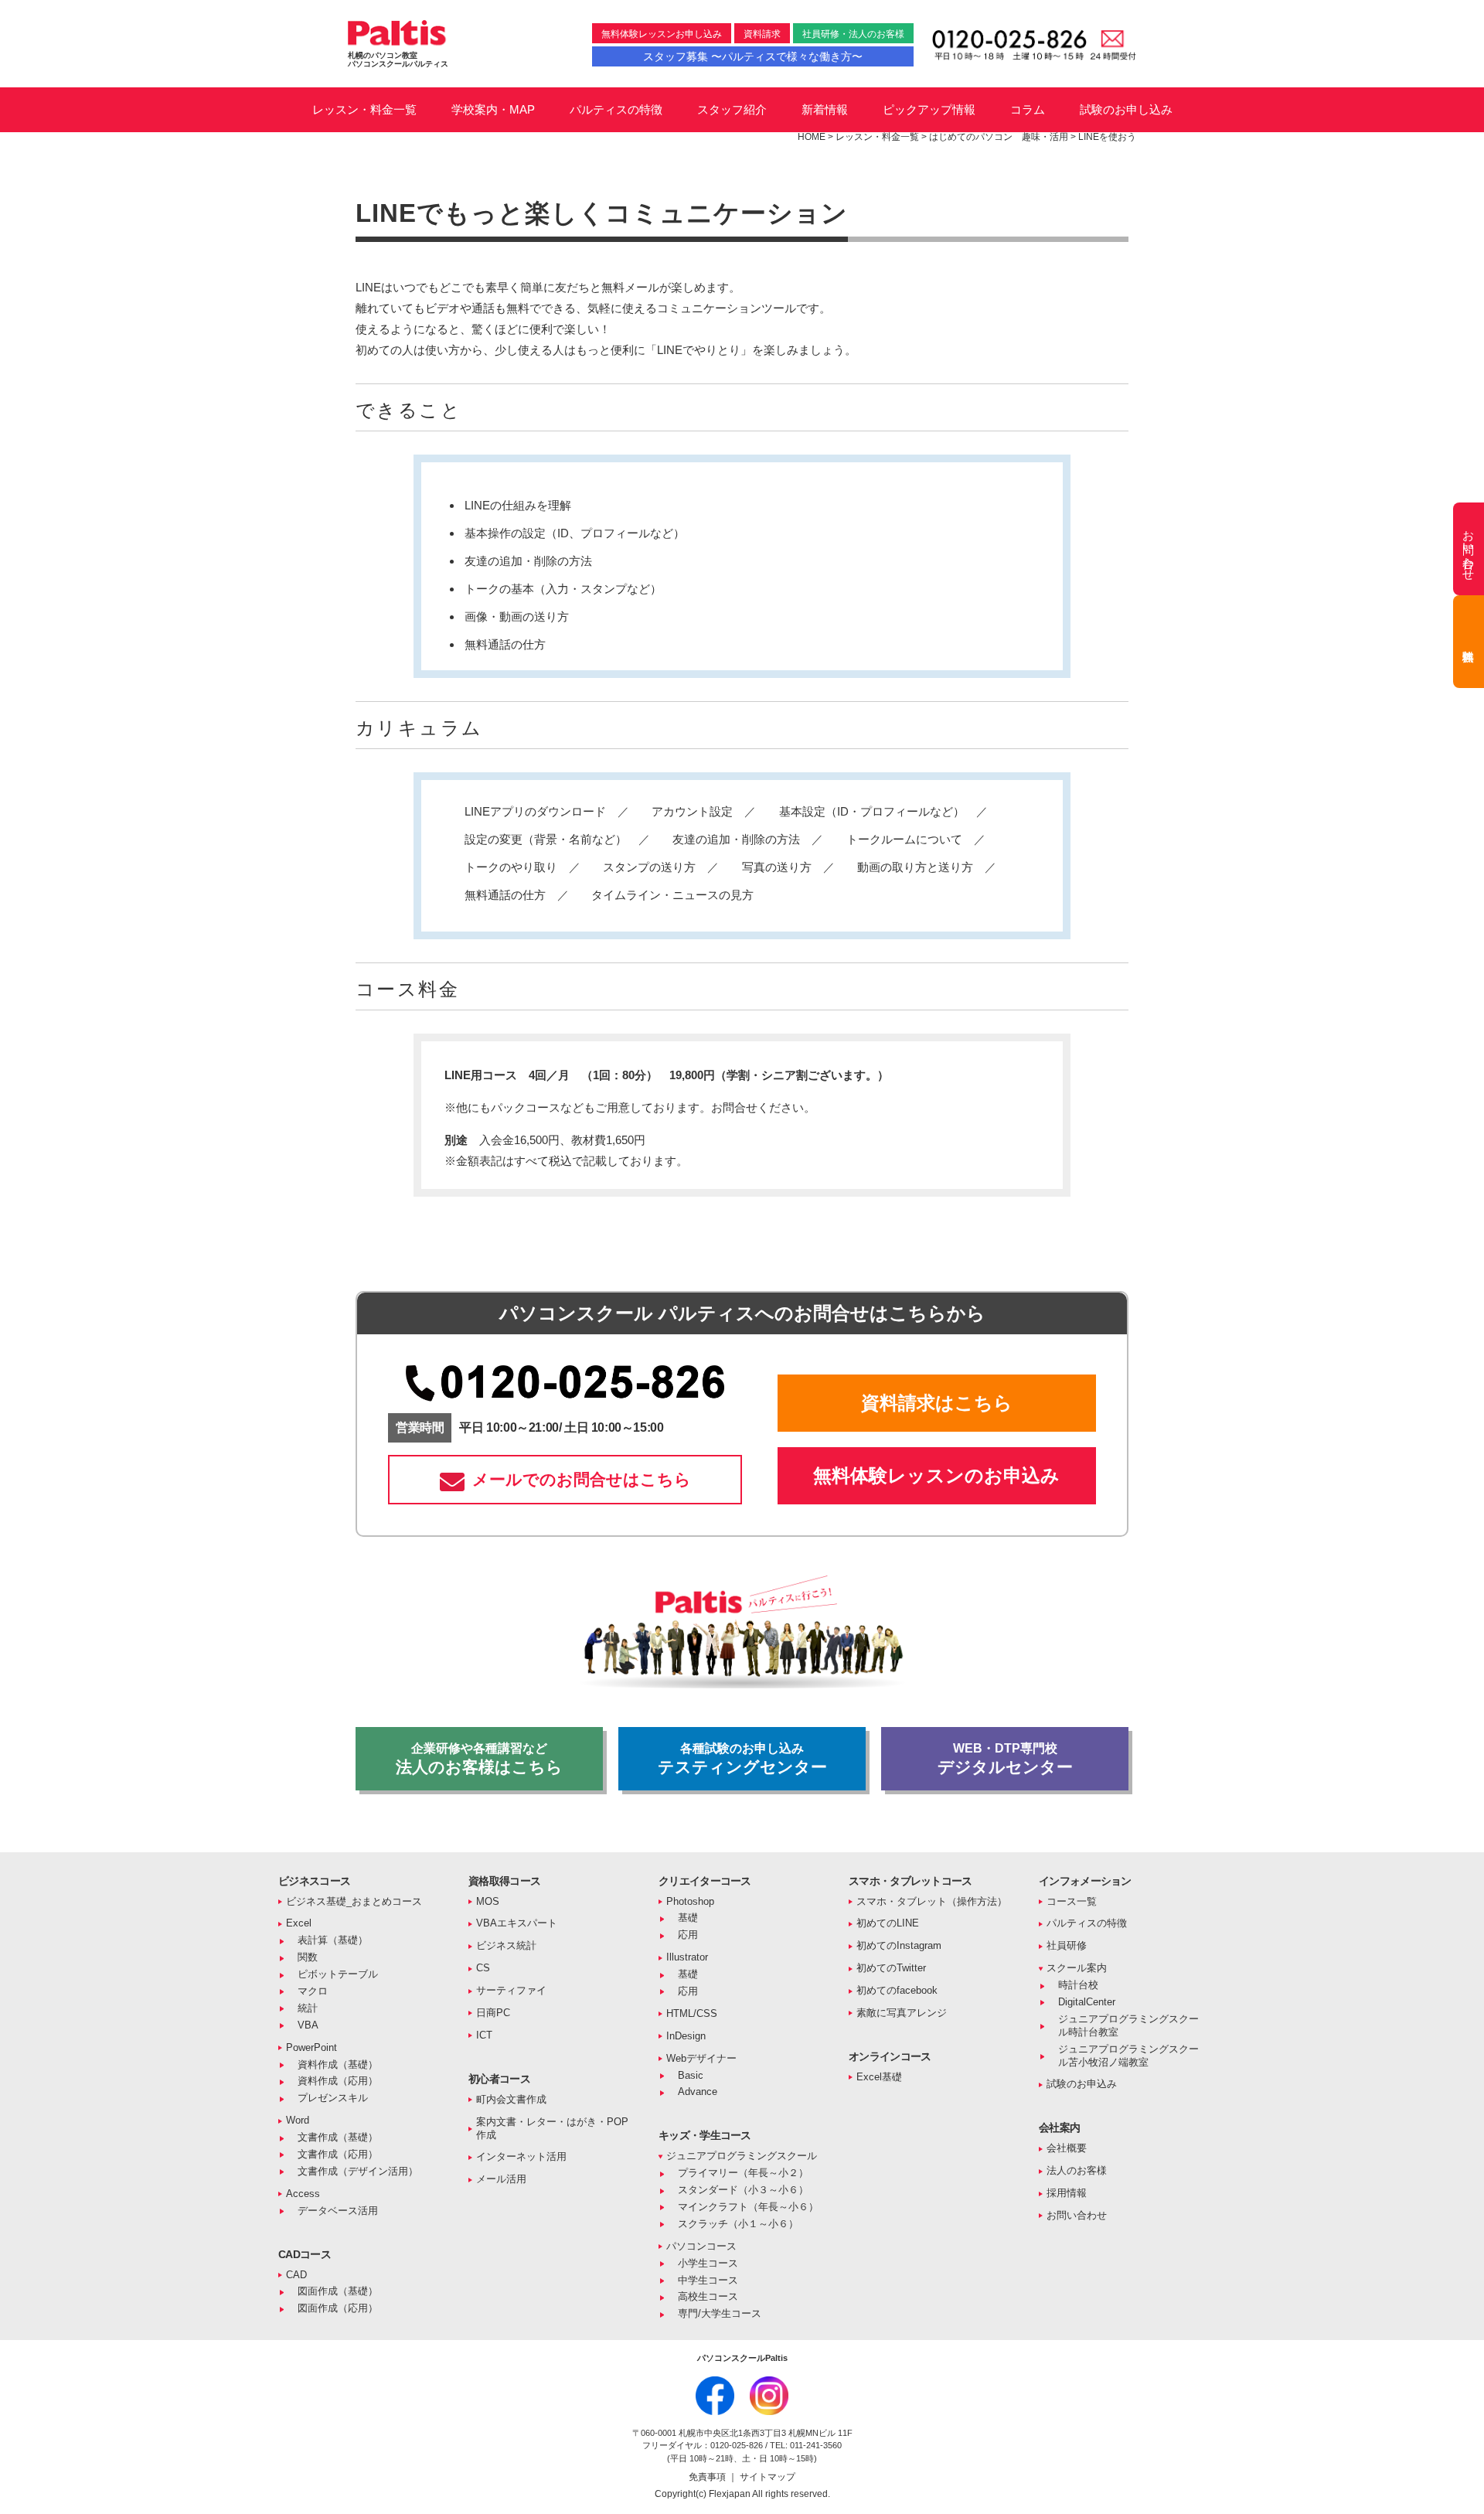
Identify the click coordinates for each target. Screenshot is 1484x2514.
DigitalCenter (1087, 2002)
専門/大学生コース (720, 2313)
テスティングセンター (742, 1759)
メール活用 (501, 2179)
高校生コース (708, 2296)
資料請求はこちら (937, 1403)
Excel (299, 1923)
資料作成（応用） (338, 2081)
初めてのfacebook (897, 1990)
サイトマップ (768, 2477)
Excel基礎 (879, 2077)
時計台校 (1078, 1985)
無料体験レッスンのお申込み (936, 1475)
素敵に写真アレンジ (902, 2013)
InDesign (686, 2036)
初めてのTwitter (891, 1968)
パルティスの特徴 (616, 109)
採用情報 (1067, 2193)
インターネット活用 (521, 2156)
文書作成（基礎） (338, 2137)
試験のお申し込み (1126, 109)
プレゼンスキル (333, 2098)
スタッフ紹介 (732, 109)
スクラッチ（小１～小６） (738, 2224)
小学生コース (708, 2263)
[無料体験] (1469, 642)
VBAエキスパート (517, 1923)
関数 (308, 1957)
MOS (488, 1901)
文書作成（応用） (338, 2154)
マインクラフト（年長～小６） (748, 2207)
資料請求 (762, 34)
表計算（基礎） (333, 1940)
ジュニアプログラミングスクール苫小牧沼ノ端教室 (1128, 2056)
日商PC (493, 2013)
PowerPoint (311, 2047)
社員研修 (1067, 1945)
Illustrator (687, 1957)
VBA (308, 2025)
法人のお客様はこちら (479, 1759)
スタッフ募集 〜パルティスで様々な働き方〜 (753, 56)
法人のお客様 (1077, 2170)
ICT (484, 2035)
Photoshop (690, 1901)
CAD (296, 2275)
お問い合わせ (1077, 2215)
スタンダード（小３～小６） (743, 2190)
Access (303, 2194)
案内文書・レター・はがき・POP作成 (552, 2128)
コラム (1028, 109)
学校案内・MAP (493, 109)
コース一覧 (1072, 1901)
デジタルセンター (1005, 1759)
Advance (698, 2092)
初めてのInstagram (899, 1945)
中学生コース (708, 2280)
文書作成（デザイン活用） (358, 2171)
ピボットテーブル (338, 1974)
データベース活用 (338, 2211)
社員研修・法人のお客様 (853, 34)
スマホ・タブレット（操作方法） (932, 1901)
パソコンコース (701, 2246)
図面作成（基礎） (338, 2291)
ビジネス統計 (506, 1945)
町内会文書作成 (511, 2099)
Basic (691, 2075)
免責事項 (708, 2477)
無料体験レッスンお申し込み (662, 34)
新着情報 (825, 109)
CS (483, 1968)
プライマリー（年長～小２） (743, 2173)
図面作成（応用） (338, 2308)
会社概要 (1067, 2148)
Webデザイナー (701, 2058)
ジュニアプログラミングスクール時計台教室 (1128, 2025)
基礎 (688, 1918)
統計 (308, 2008)
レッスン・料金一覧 (364, 109)
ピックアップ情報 (929, 109)
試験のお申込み (1082, 2084)
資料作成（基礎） (338, 2064)
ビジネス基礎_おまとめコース (354, 1901)
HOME (812, 137)
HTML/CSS (692, 2013)
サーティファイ (511, 1990)
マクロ (313, 1991)
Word (298, 2120)
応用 (688, 1935)
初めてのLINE (888, 1923)
